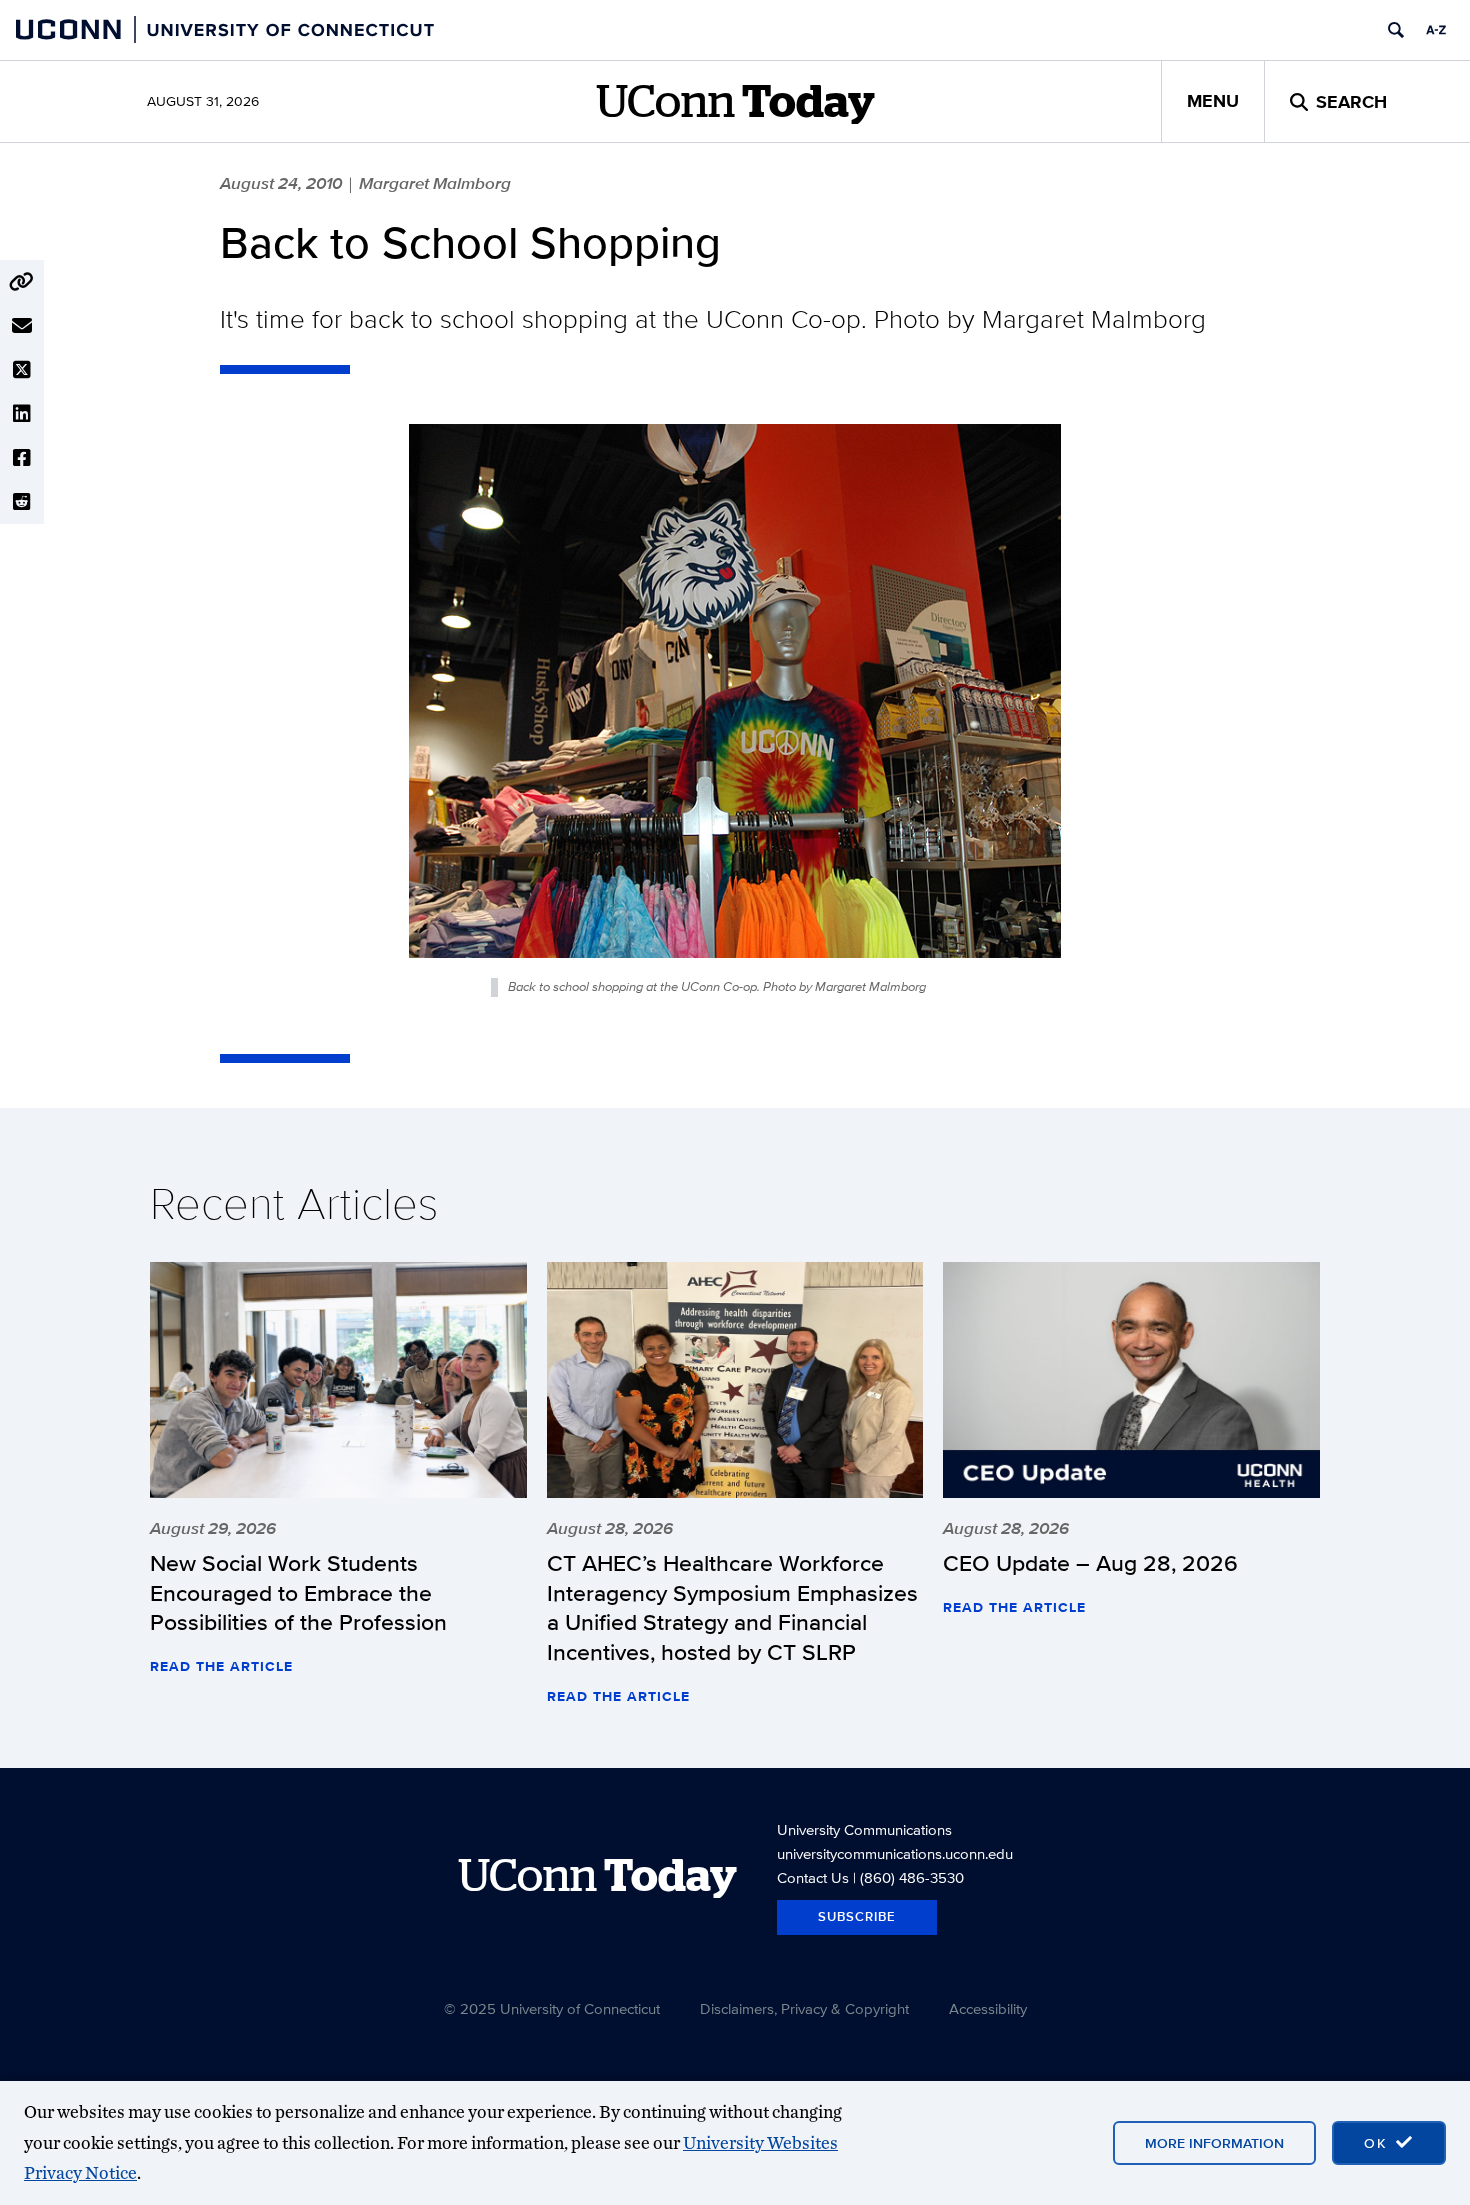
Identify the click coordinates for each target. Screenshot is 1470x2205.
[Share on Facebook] (22, 458)
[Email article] (22, 326)
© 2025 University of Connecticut (552, 2008)
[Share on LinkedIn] (22, 414)
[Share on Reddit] (22, 502)
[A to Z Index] (1436, 30)
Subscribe (857, 1916)
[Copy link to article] (22, 282)
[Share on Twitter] (22, 370)
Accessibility (988, 2008)
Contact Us (813, 1877)
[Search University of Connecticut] (1396, 30)
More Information (1214, 2143)
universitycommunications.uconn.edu (895, 1853)
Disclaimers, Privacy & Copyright (804, 2008)
